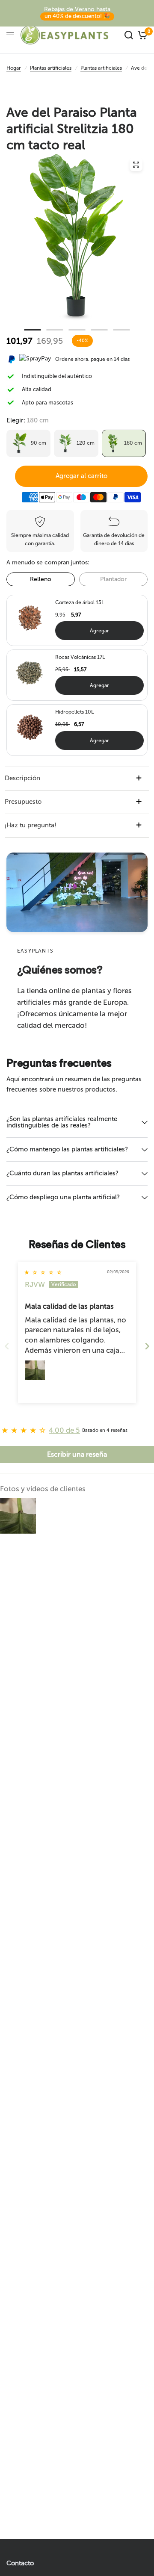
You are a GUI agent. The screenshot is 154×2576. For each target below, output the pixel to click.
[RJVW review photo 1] (35, 1370)
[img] (43, 1272)
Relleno (41, 579)
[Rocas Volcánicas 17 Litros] (30, 672)
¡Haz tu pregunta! (31, 825)
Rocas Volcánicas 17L (80, 657)
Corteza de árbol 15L (80, 602)
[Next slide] (147, 1346)
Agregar (99, 631)
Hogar (14, 68)
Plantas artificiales (51, 68)
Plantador (113, 579)
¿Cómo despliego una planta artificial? (63, 1197)
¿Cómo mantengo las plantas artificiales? (67, 1149)
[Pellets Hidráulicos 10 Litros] (30, 727)
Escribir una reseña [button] (77, 1454)
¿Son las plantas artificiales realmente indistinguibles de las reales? (62, 1122)
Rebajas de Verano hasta (77, 12)
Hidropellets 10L (74, 712)
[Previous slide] (7, 1346)
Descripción (22, 778)
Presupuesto (23, 802)
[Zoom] (136, 165)
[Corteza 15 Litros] (30, 617)
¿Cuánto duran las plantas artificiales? (62, 1173)
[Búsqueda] (129, 35)
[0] (141, 35)
